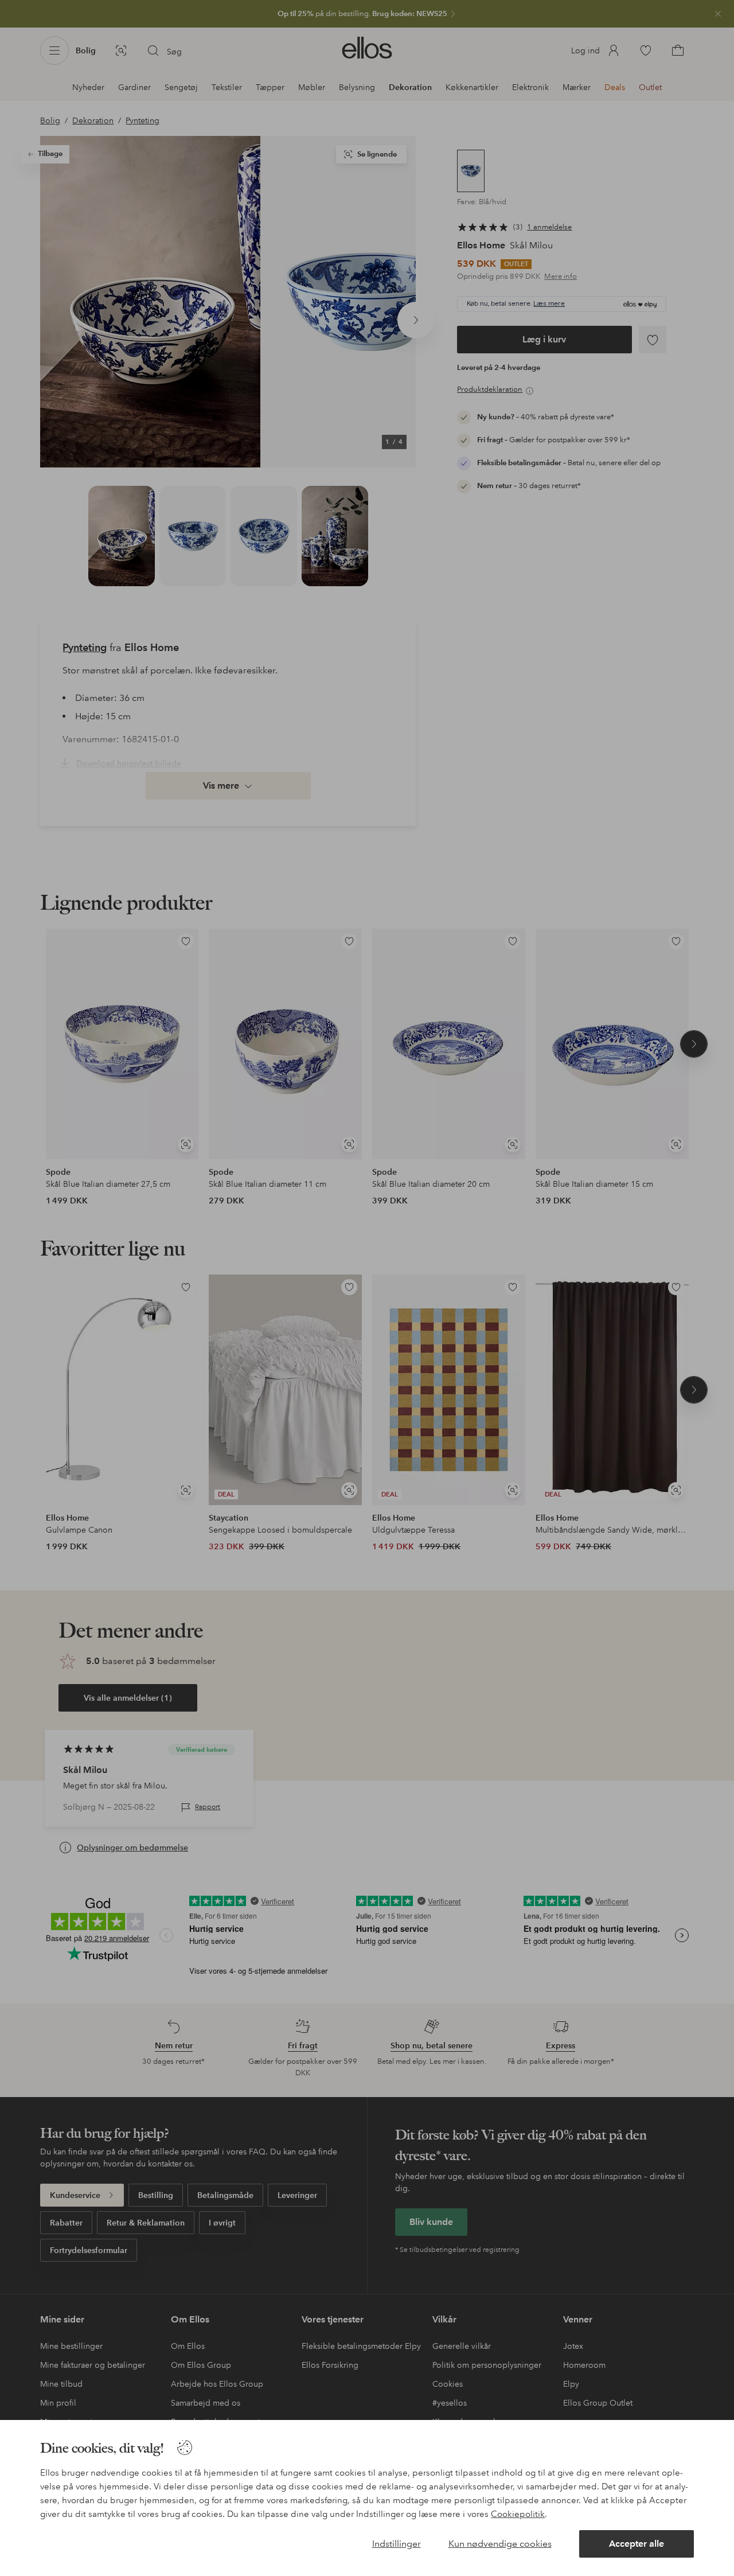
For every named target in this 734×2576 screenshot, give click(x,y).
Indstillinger (397, 2544)
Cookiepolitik (518, 2514)
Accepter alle (637, 2544)
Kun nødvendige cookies (500, 2544)
